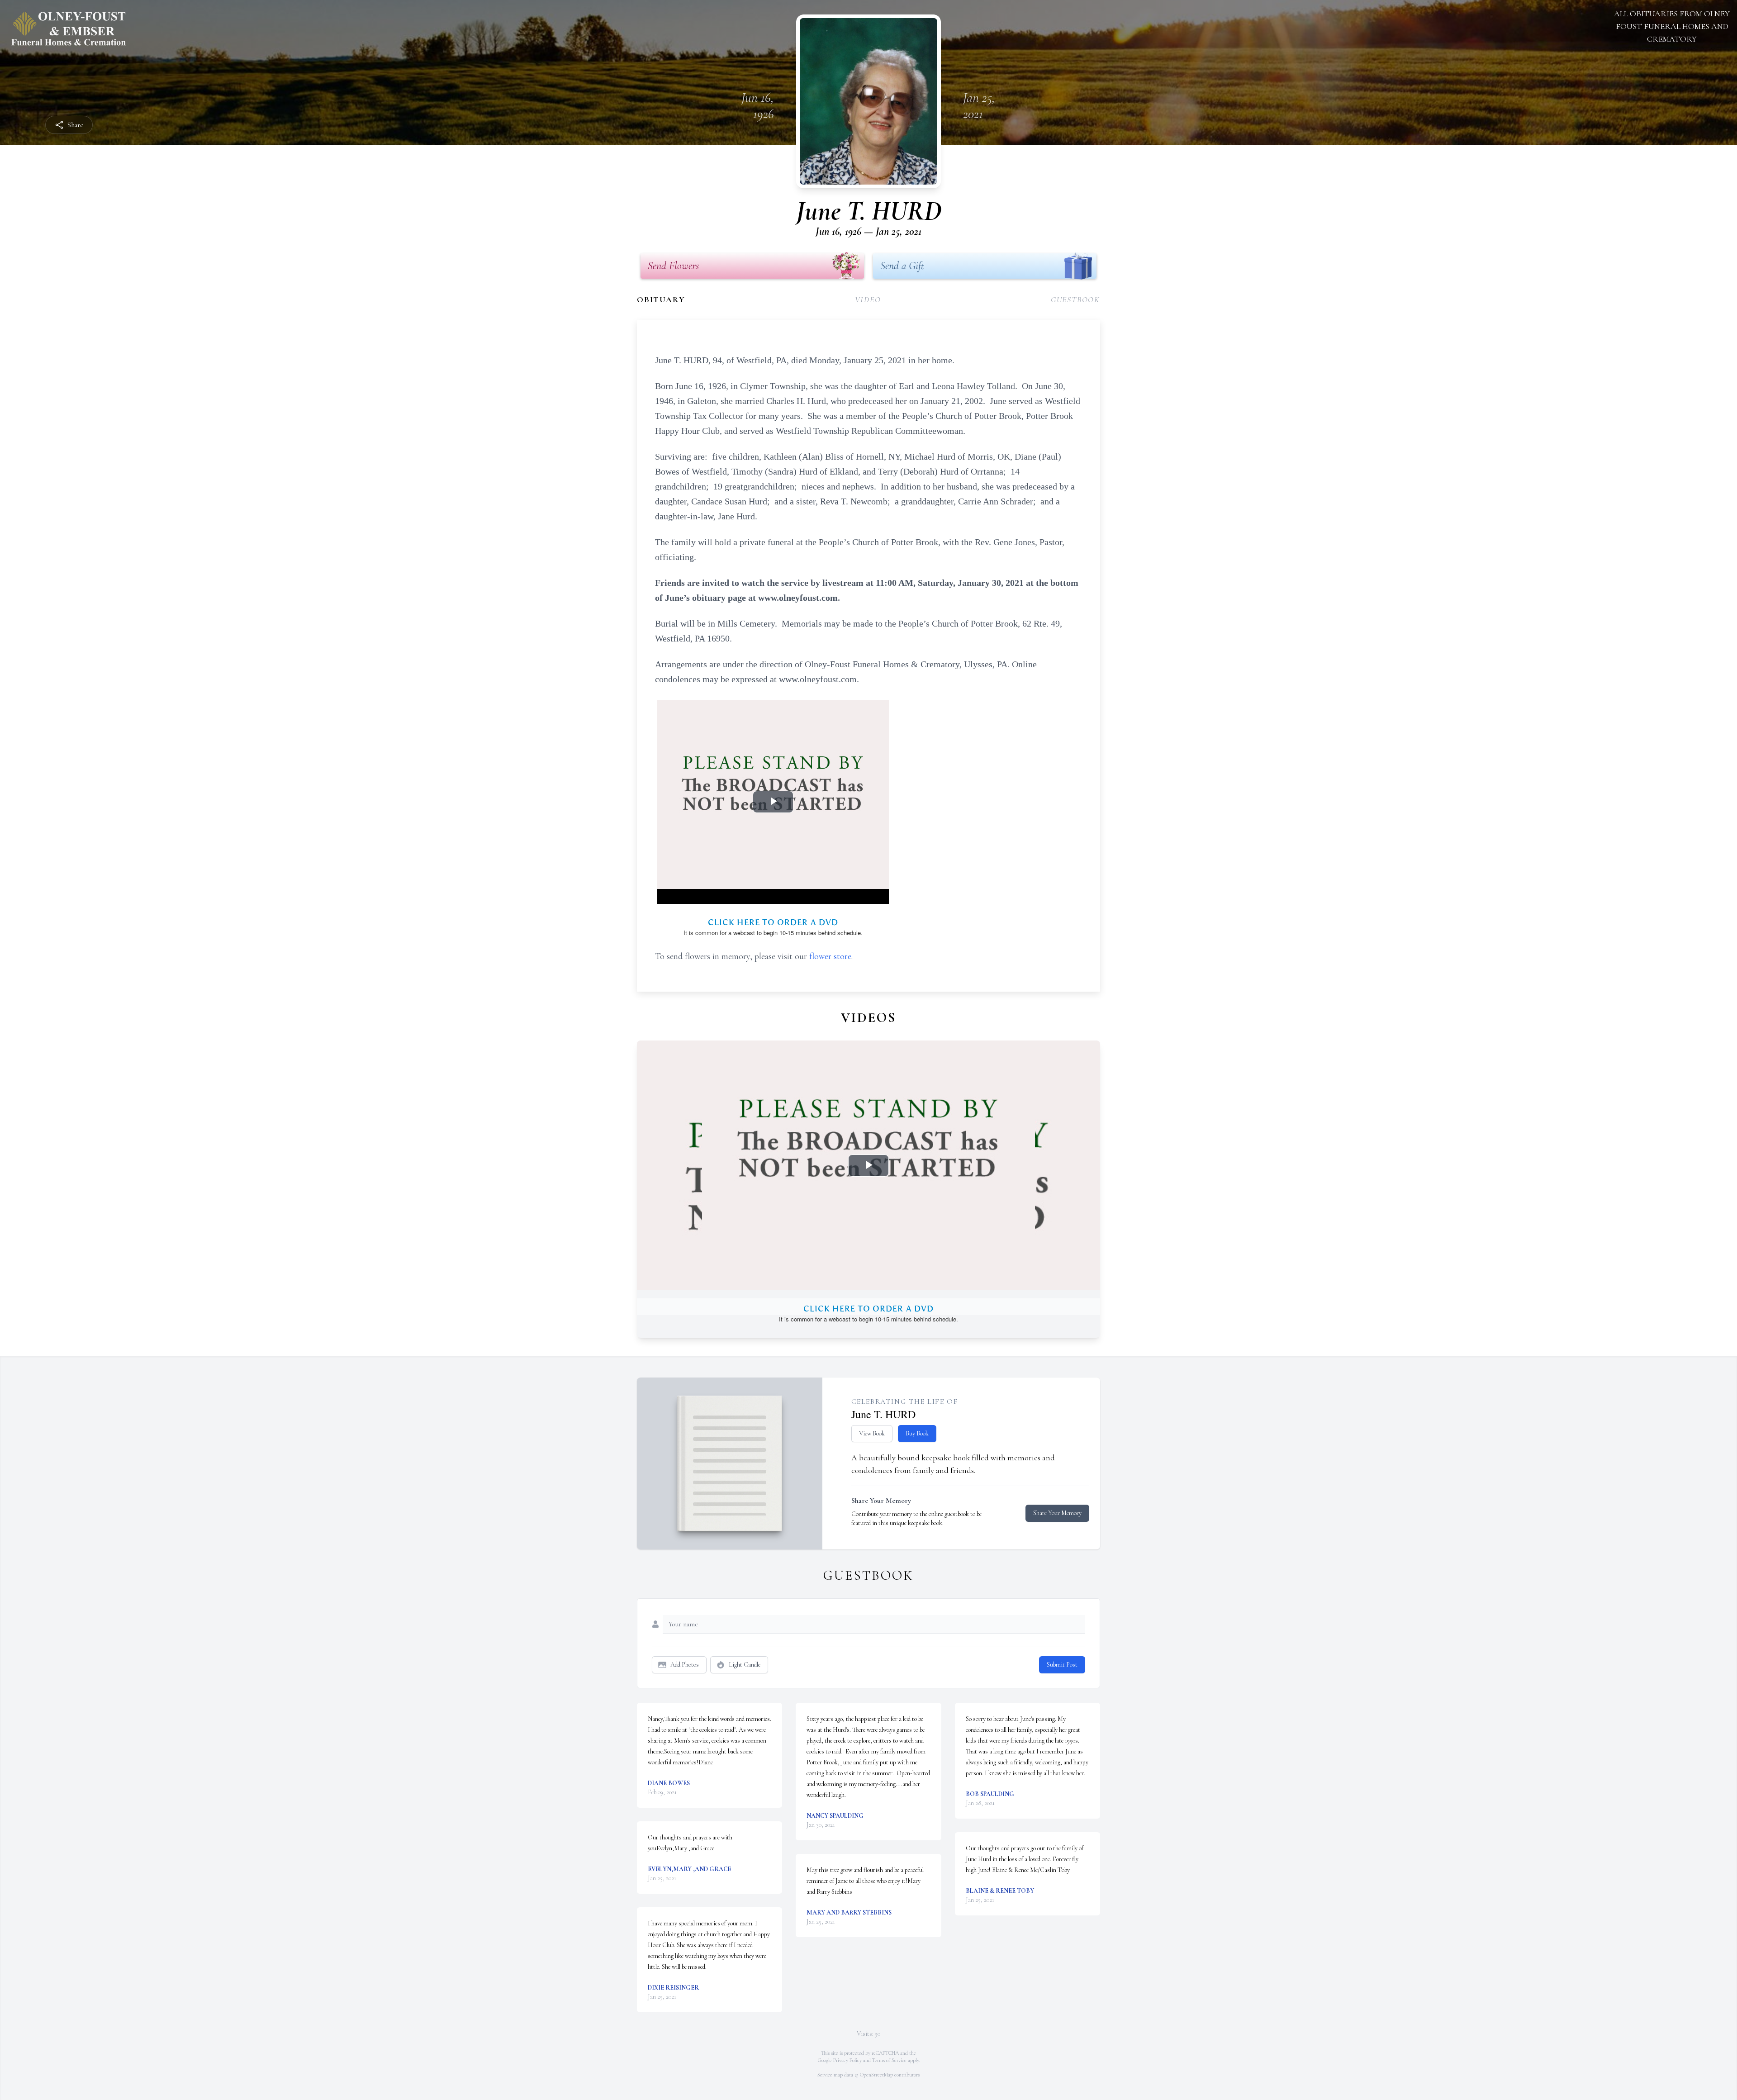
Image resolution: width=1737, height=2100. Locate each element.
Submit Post (1062, 1665)
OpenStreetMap (876, 2075)
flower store (830, 956)
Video (868, 299)
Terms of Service (889, 2060)
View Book (872, 1433)
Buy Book (917, 1433)
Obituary (661, 299)
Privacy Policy (847, 2060)
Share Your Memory (1057, 1513)
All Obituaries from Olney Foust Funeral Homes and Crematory (1672, 26)
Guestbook (1075, 299)
